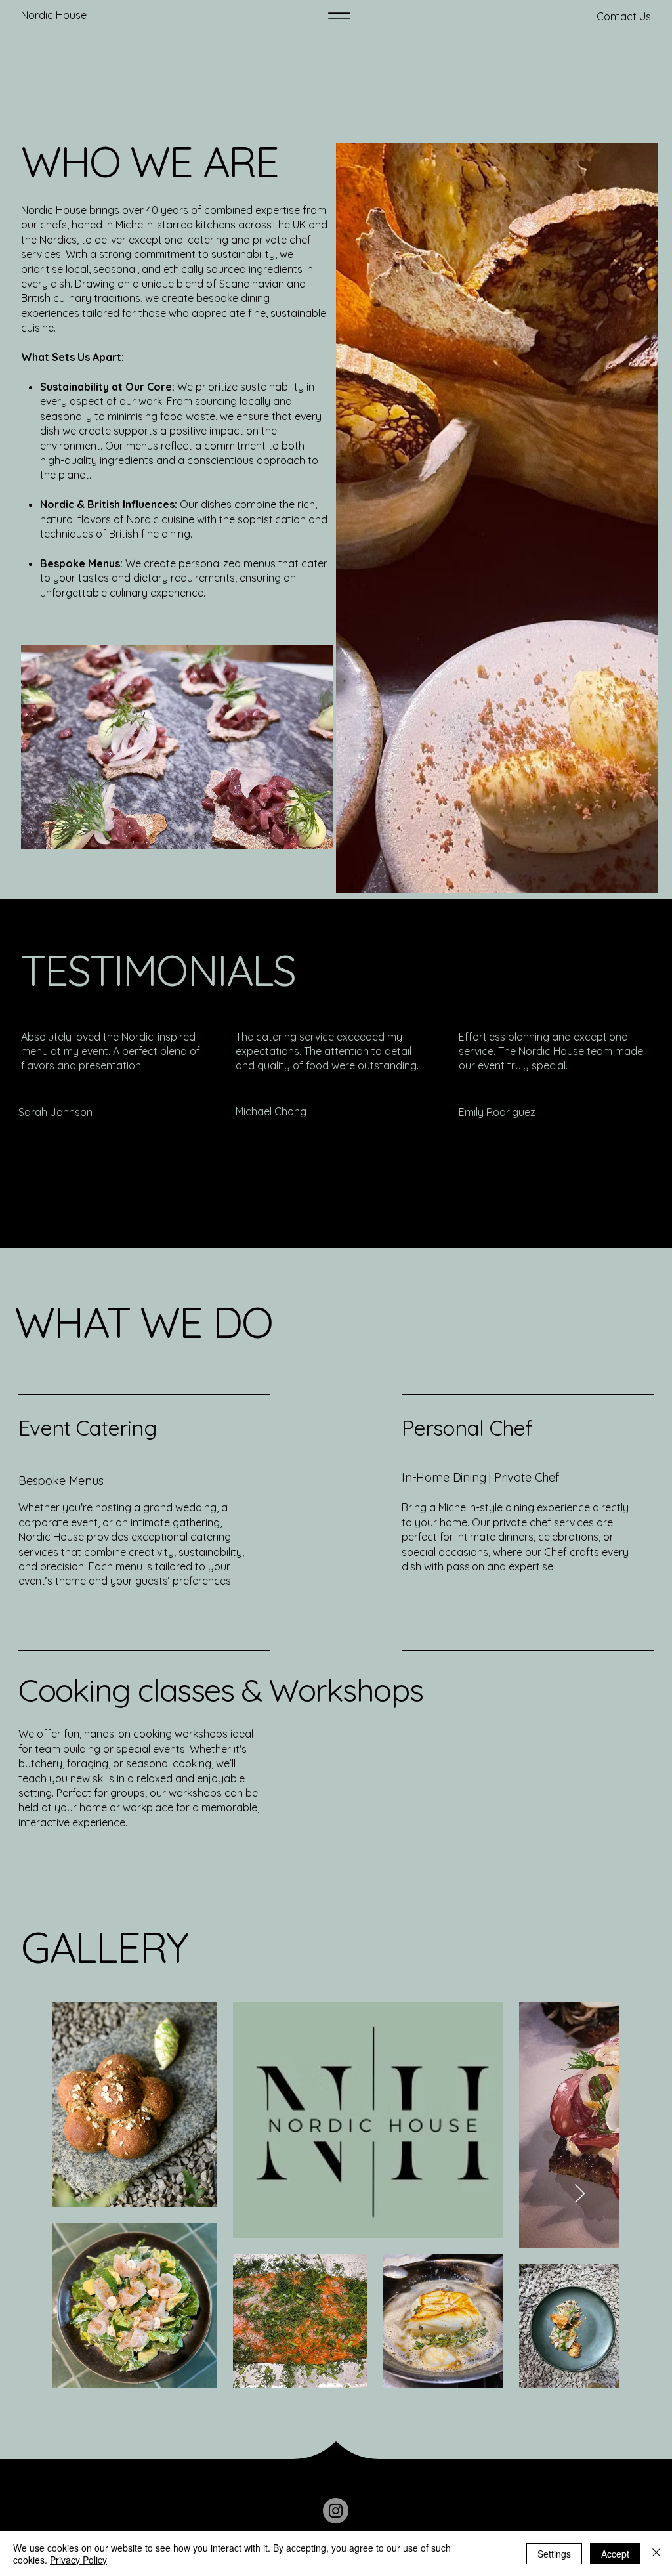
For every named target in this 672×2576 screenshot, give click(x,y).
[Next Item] (580, 2194)
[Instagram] (336, 2511)
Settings (554, 2554)
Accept (615, 2554)
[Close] (656, 2554)
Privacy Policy (78, 2560)
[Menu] (339, 16)
